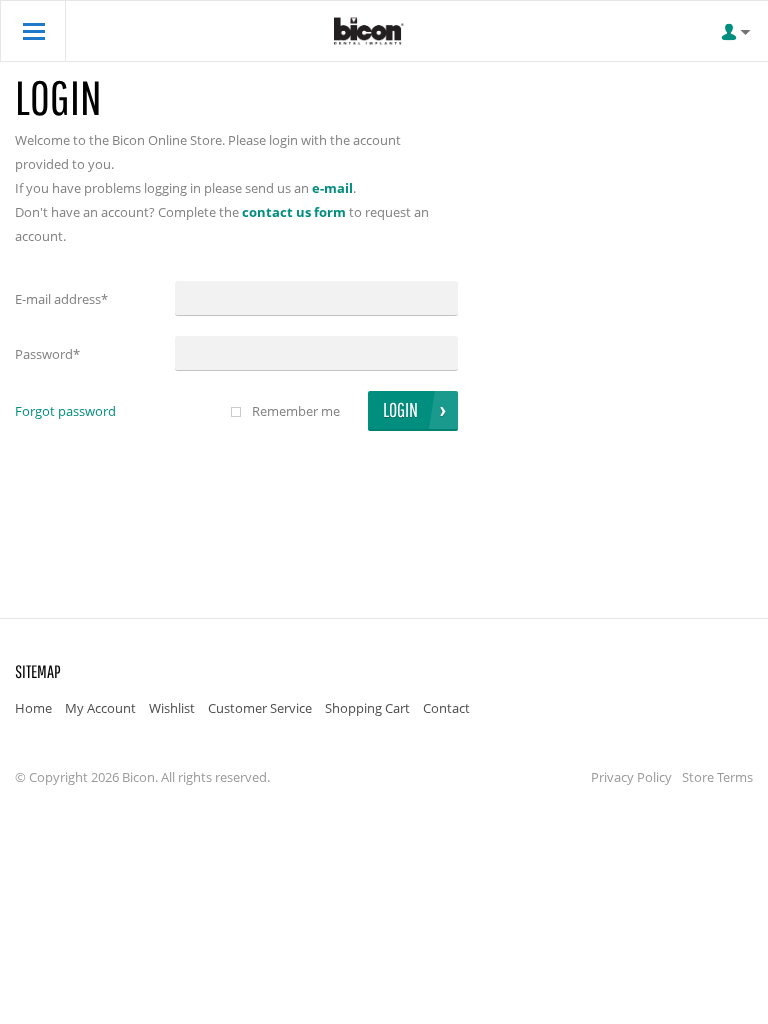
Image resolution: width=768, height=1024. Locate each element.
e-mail (332, 188)
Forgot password (65, 411)
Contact (446, 708)
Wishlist (172, 708)
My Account (100, 708)
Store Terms (717, 777)
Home (33, 708)
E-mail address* (61, 299)
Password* (47, 354)
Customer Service (260, 708)
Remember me (296, 411)
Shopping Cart (367, 708)
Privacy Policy (631, 777)
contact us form (294, 212)
